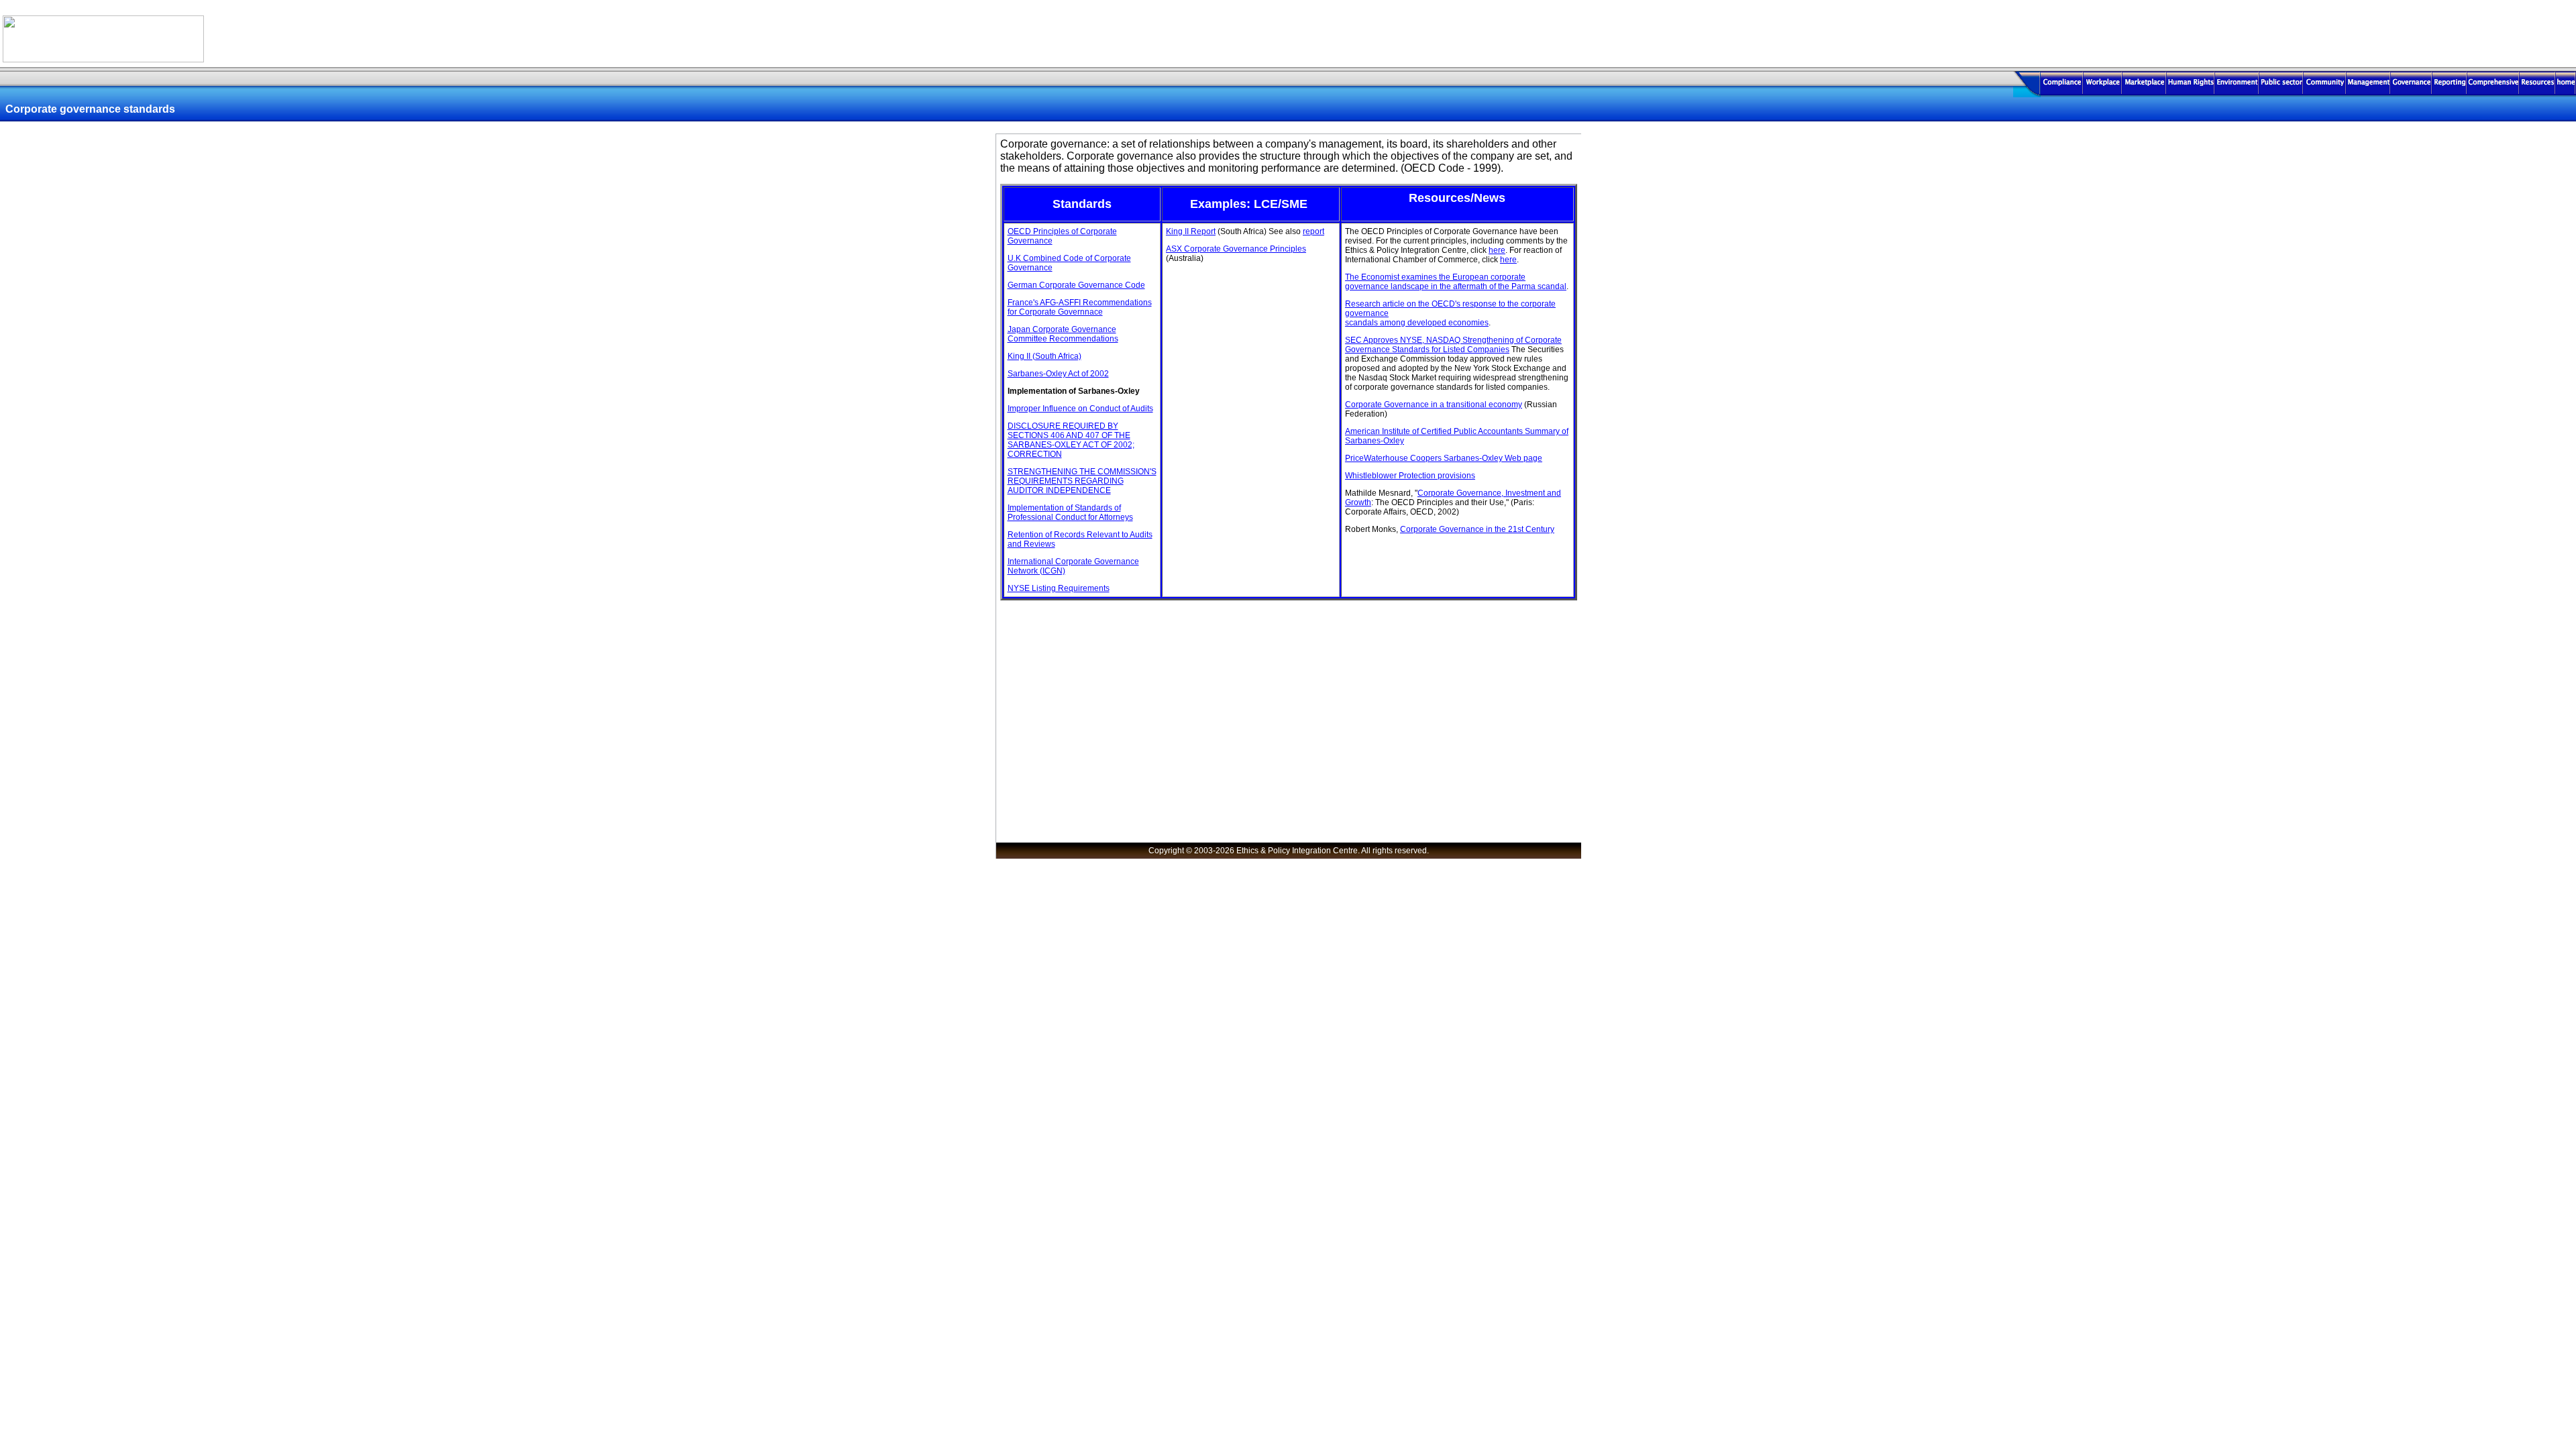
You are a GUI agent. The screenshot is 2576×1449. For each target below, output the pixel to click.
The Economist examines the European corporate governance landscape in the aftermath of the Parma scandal (1456, 282)
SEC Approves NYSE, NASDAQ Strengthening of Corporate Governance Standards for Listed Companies (1453, 345)
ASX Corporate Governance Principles (1236, 249)
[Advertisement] (2399, 33)
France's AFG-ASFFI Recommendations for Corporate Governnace (1080, 307)
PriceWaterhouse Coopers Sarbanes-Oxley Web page (1444, 458)
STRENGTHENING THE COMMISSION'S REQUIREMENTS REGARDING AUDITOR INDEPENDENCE (1082, 481)
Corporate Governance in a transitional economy (1434, 405)
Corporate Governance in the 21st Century (1477, 529)
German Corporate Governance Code (1076, 285)
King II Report (1191, 231)
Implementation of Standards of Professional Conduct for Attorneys (1070, 513)
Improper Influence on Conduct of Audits (1080, 409)
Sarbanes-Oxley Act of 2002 (1058, 374)
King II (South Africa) (1044, 356)
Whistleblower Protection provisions (1410, 476)
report (1313, 231)
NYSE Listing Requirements (1059, 588)
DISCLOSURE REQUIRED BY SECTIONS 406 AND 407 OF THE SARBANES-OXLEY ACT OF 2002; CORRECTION (1071, 440)
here (1497, 250)
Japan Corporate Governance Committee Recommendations (1063, 334)
